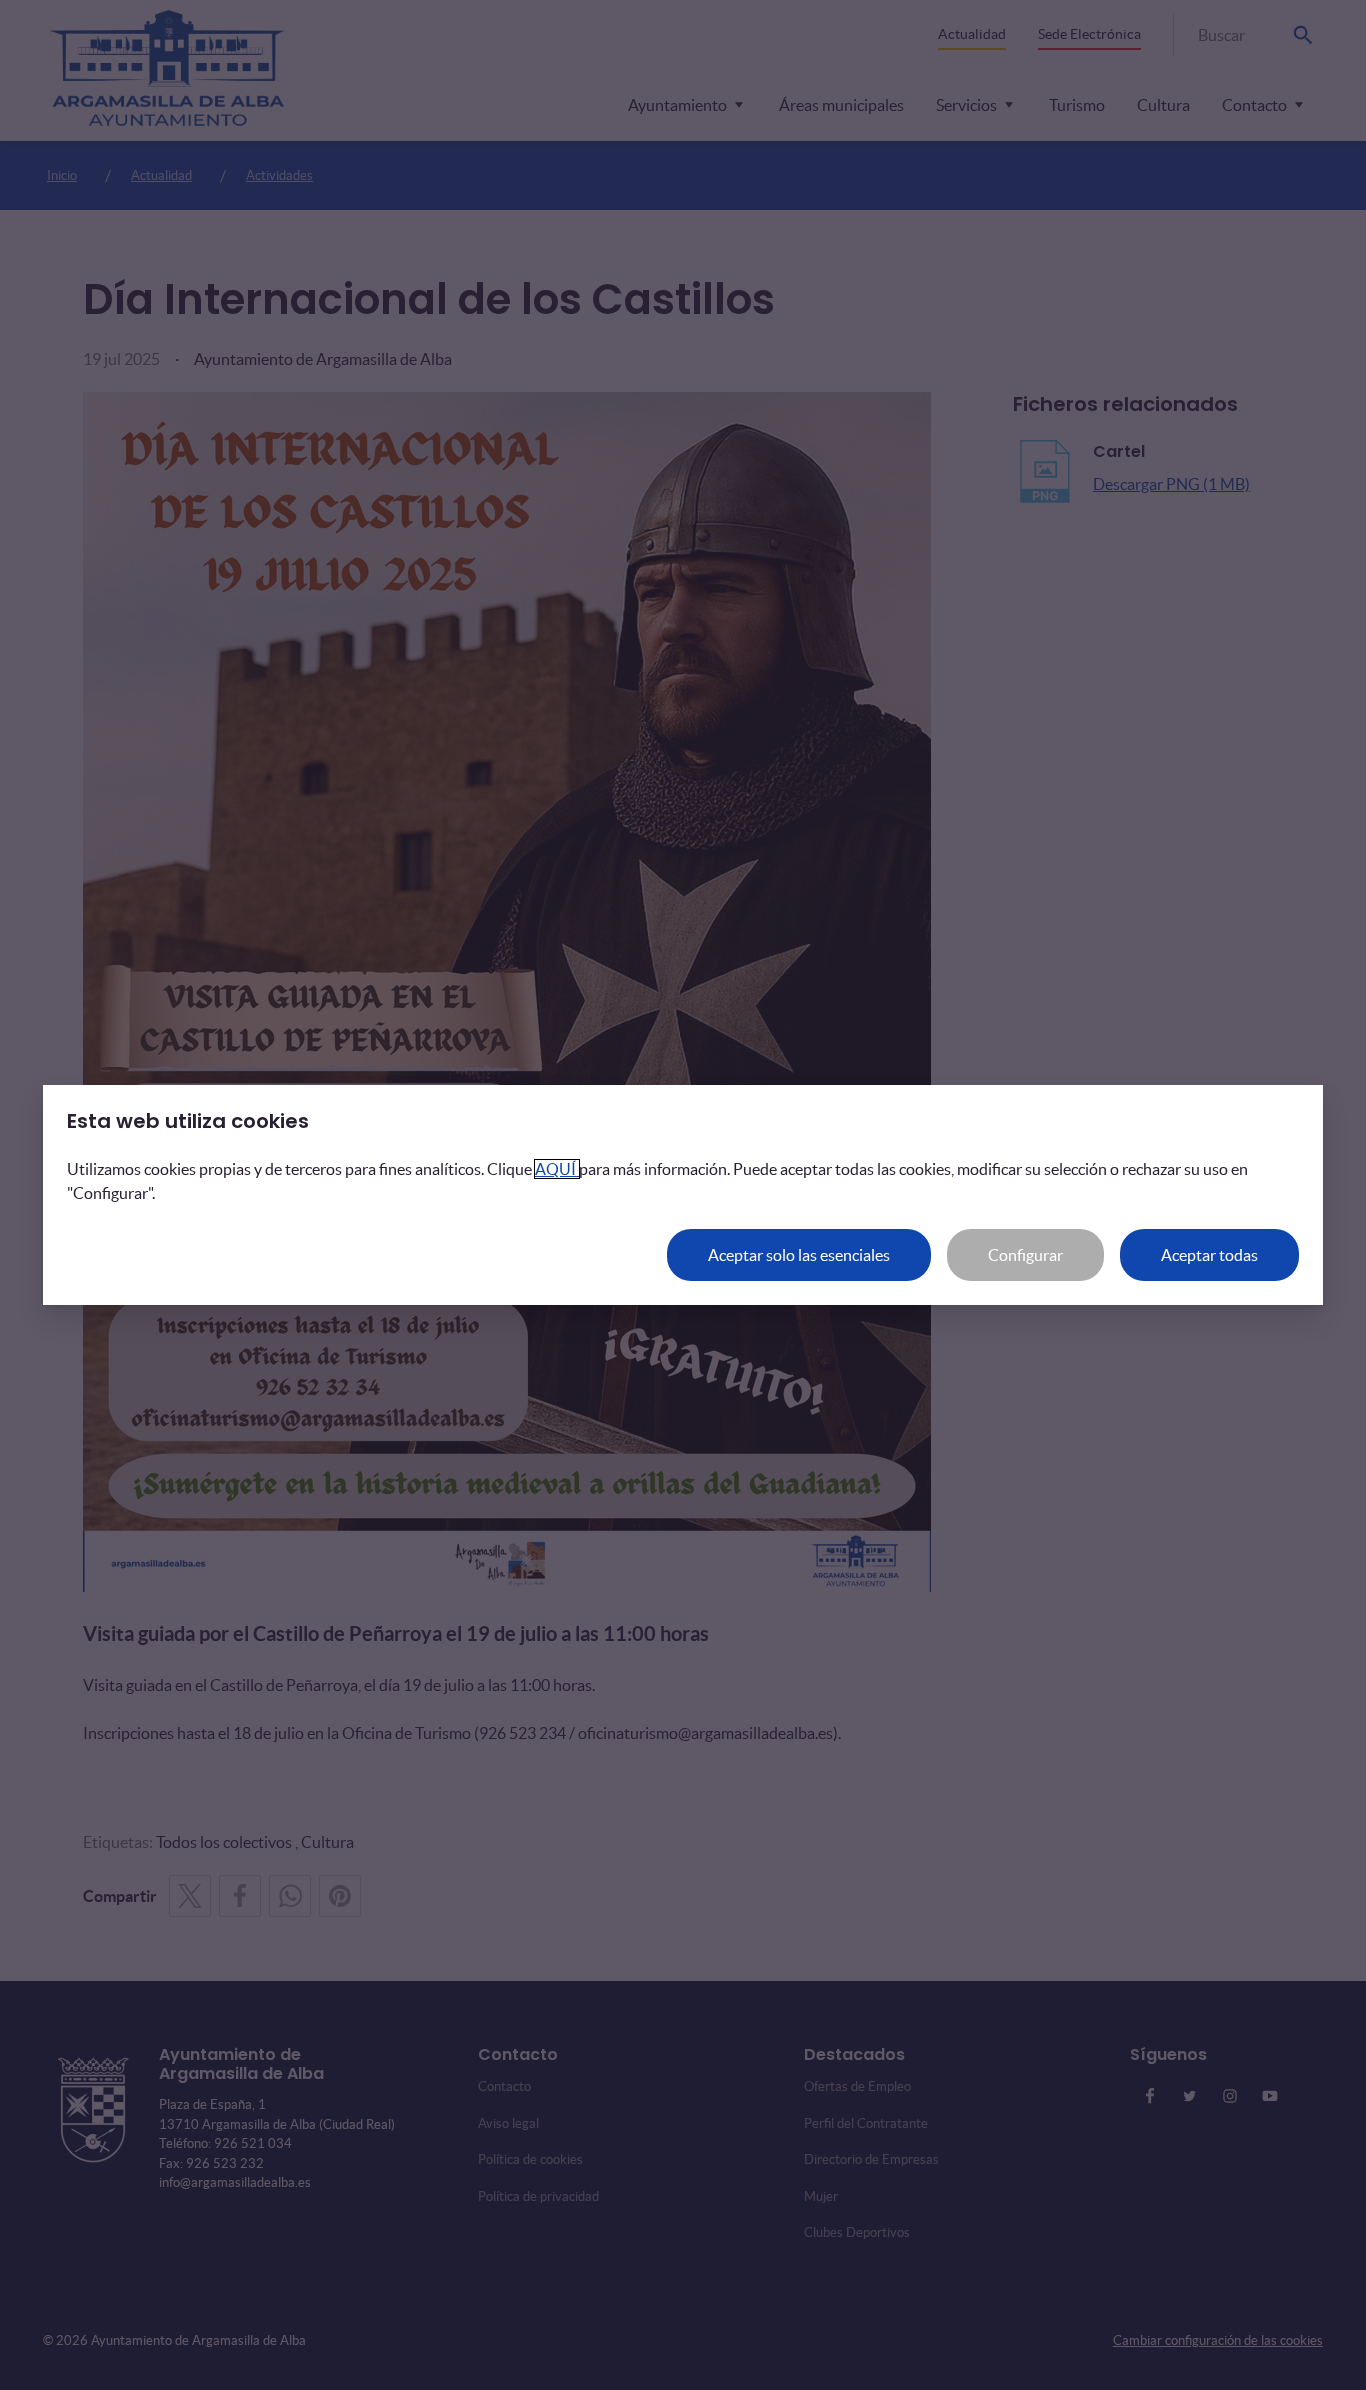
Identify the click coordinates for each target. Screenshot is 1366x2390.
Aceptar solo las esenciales (799, 1255)
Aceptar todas (1209, 1255)
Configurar (1025, 1255)
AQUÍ (557, 1169)
